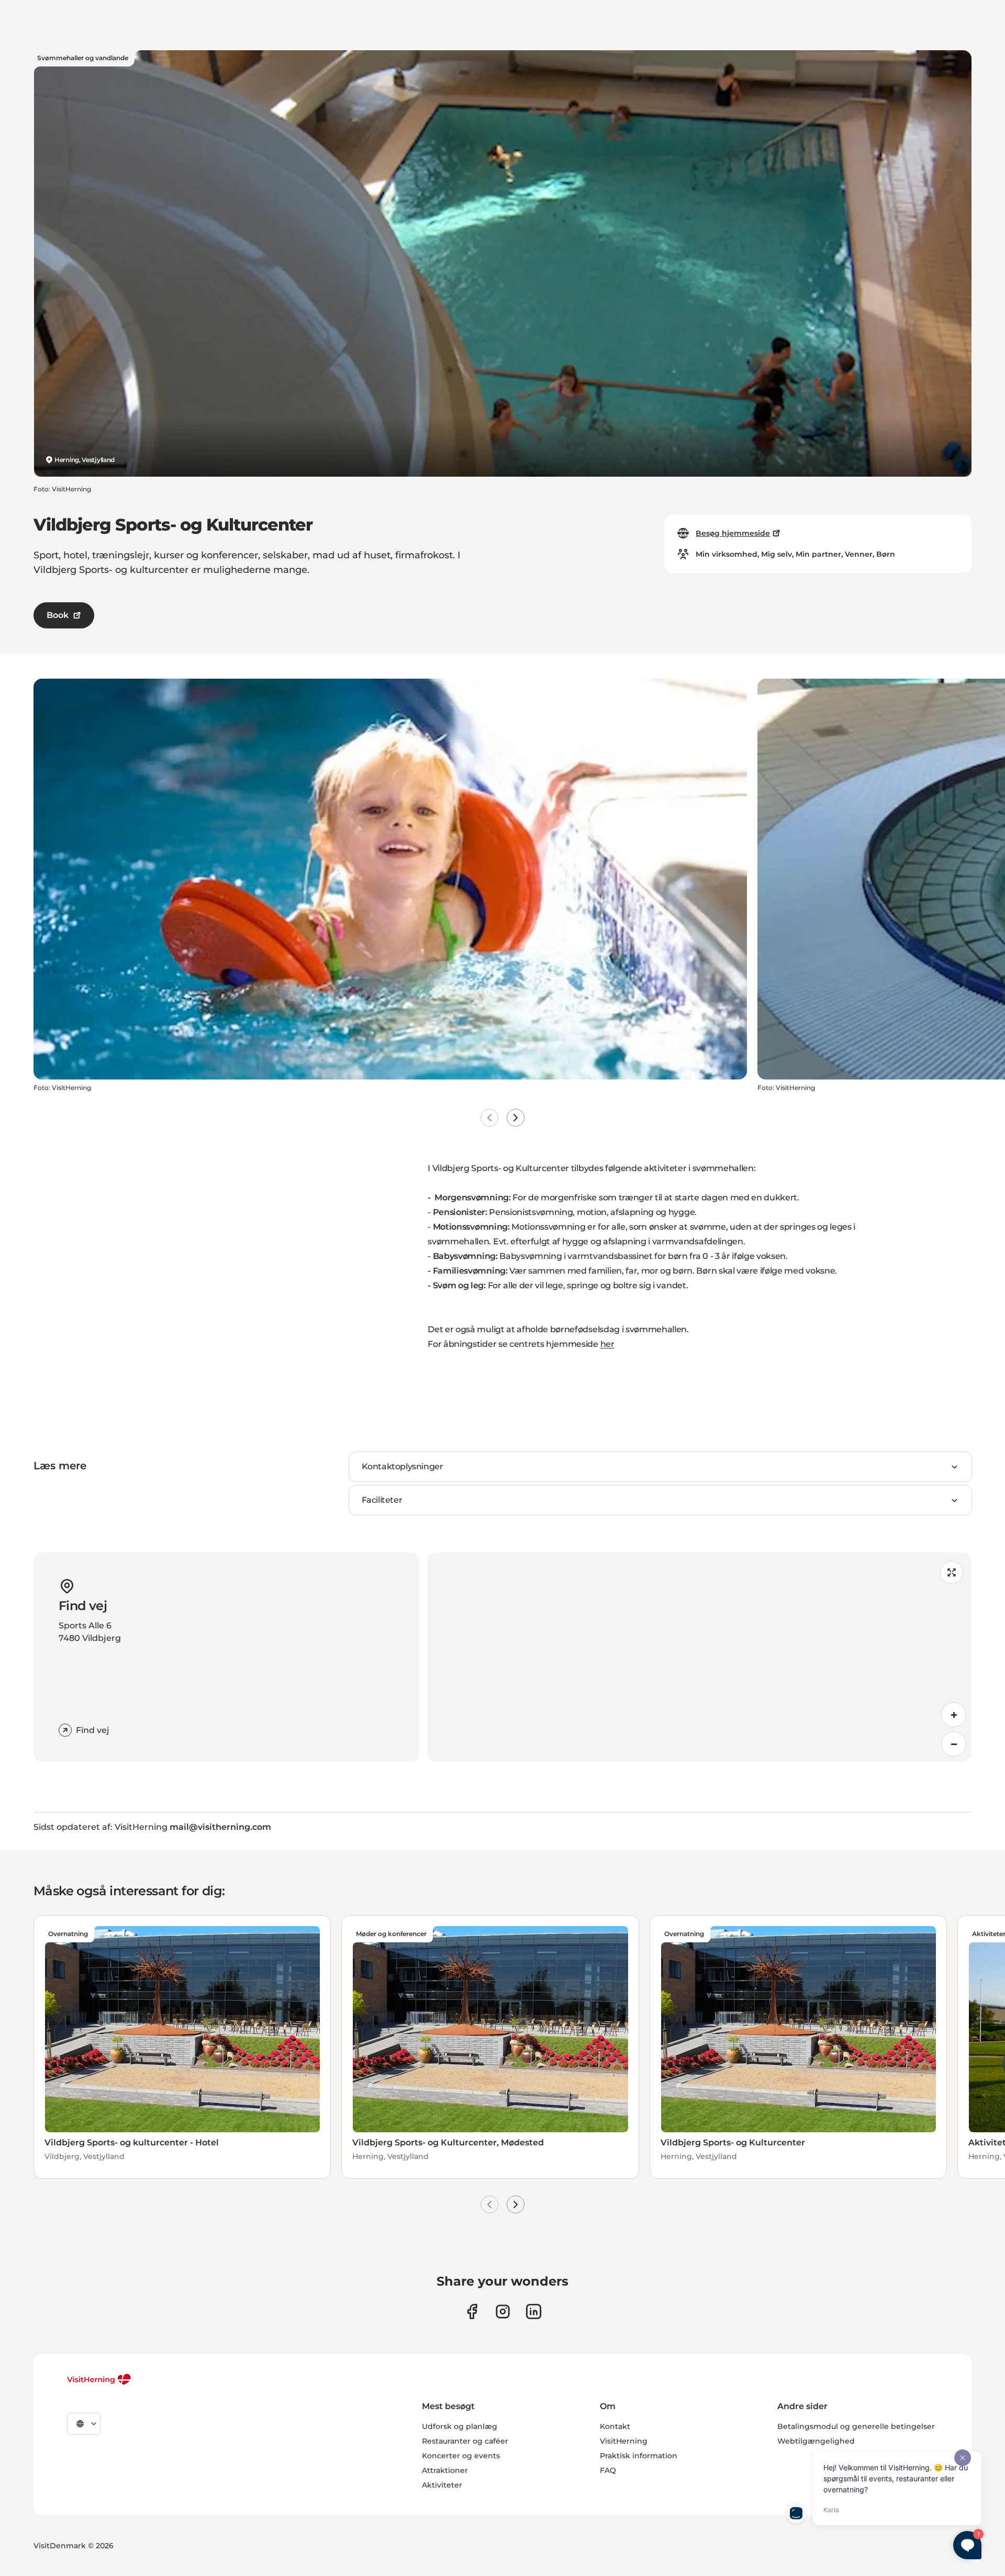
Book (58, 615)
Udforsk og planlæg (460, 2426)
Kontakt (615, 2426)
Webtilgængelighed (816, 2441)
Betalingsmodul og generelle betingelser (856, 2426)
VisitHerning (624, 2441)
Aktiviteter (442, 2485)
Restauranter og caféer (465, 2441)
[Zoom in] (954, 1715)
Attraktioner (445, 2470)
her (607, 1344)
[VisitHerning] (99, 2379)
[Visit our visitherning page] (472, 2311)
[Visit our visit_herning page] (503, 2311)
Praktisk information (639, 2456)
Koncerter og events (461, 2456)
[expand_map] (952, 1572)
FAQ (608, 2470)
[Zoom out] (954, 1744)
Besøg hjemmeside (733, 533)
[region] (700, 1657)
